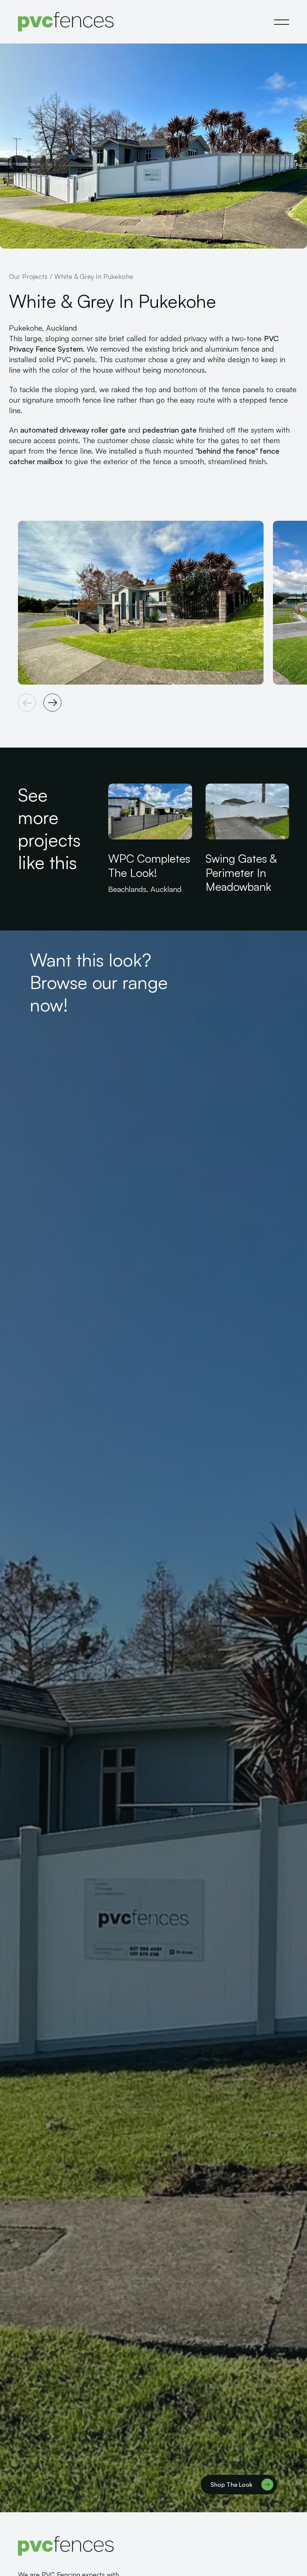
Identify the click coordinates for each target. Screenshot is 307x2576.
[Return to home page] (66, 22)
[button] (282, 22)
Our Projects (28, 276)
